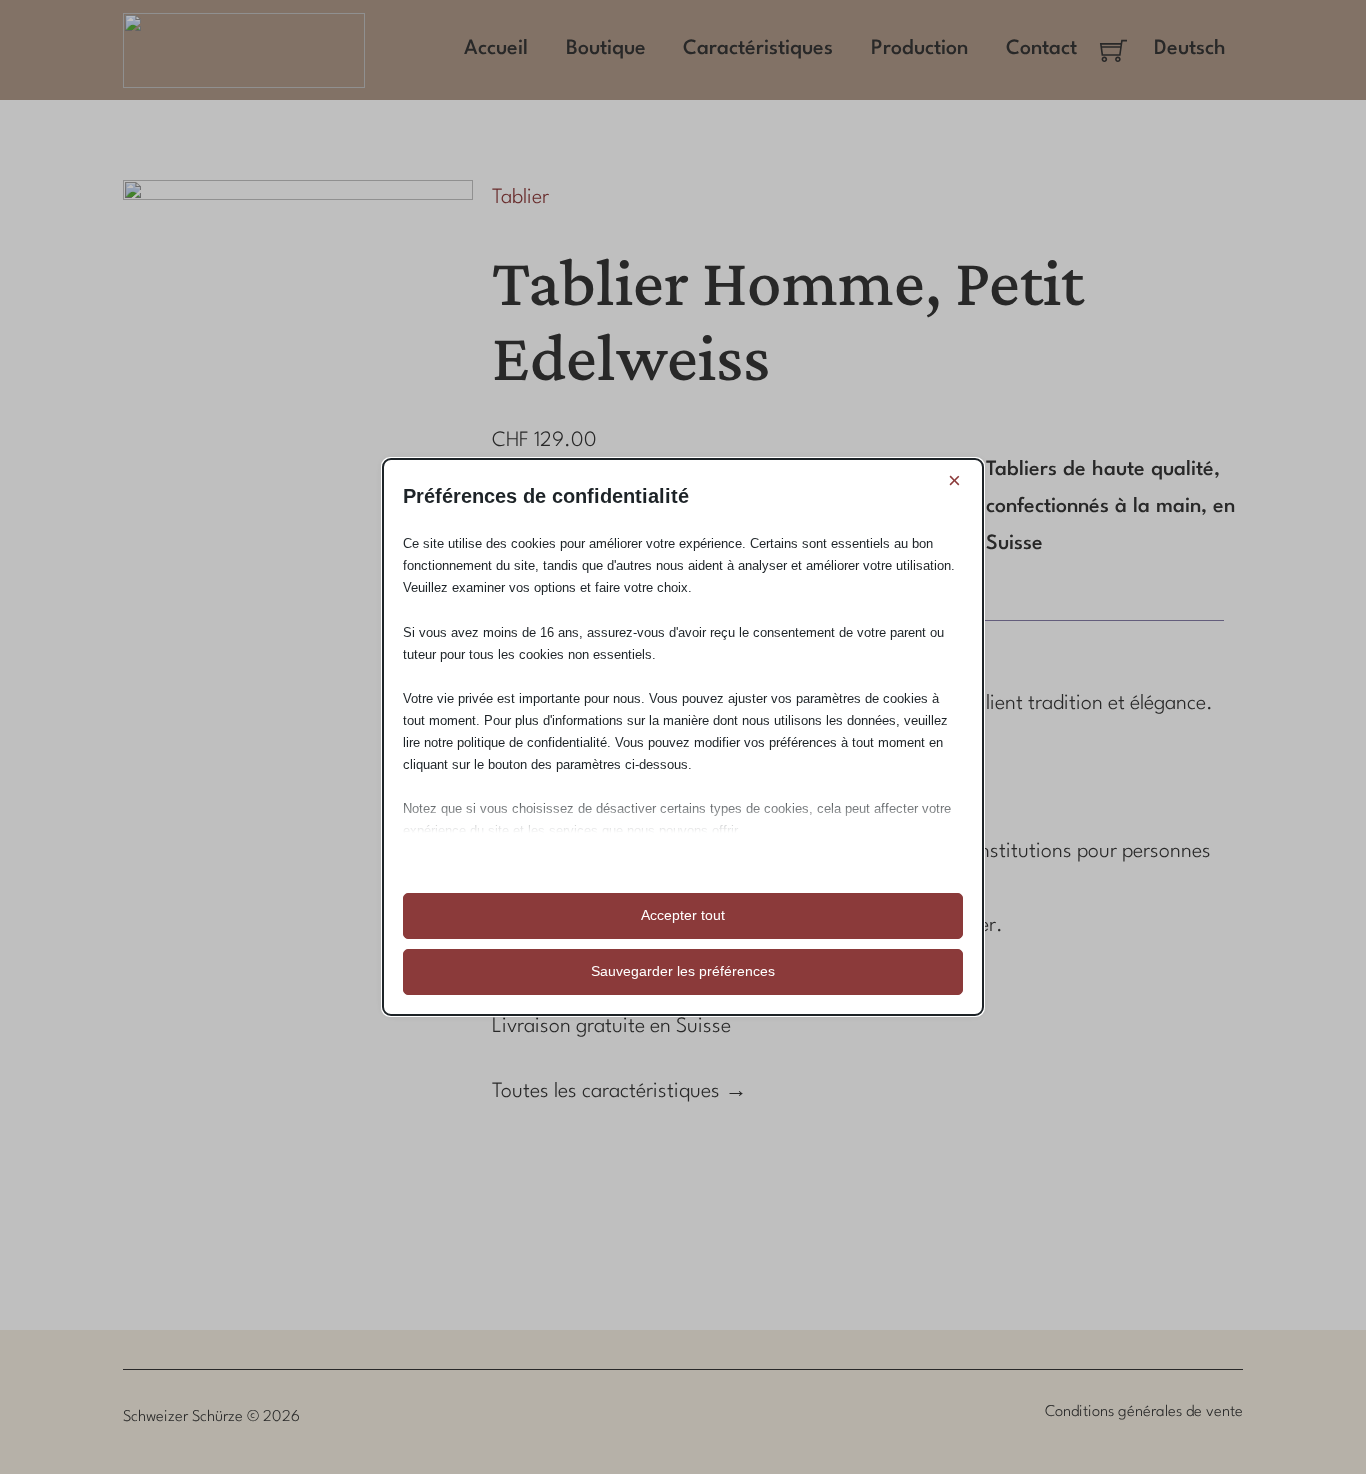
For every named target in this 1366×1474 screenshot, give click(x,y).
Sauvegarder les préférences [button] (683, 971)
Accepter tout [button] (683, 915)
